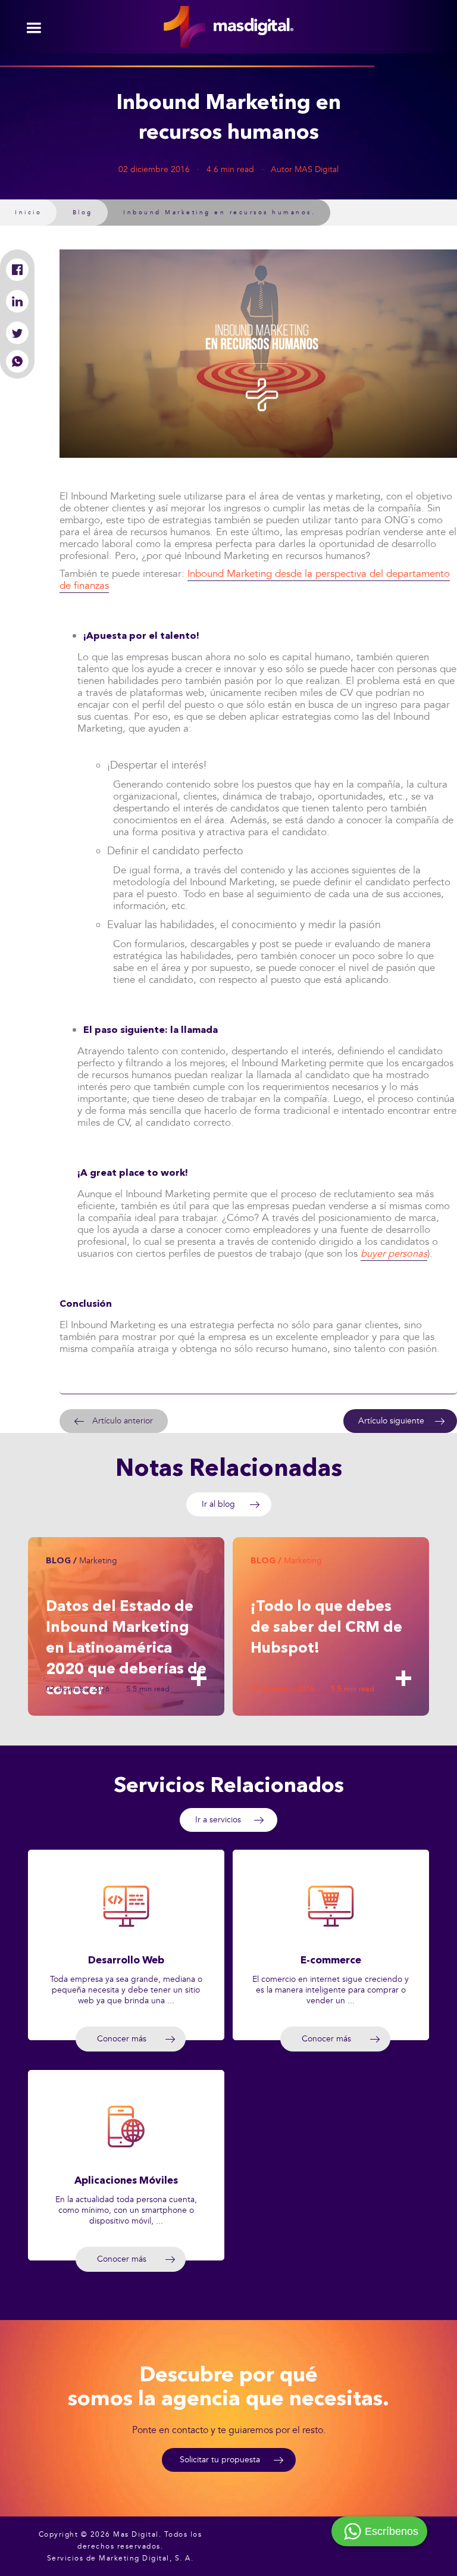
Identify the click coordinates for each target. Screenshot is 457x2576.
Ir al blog (218, 1504)
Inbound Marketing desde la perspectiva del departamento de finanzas (255, 580)
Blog (83, 213)
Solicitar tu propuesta (220, 2460)
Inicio (28, 213)
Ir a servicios (218, 1820)
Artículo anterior (123, 1421)
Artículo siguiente (391, 1421)
